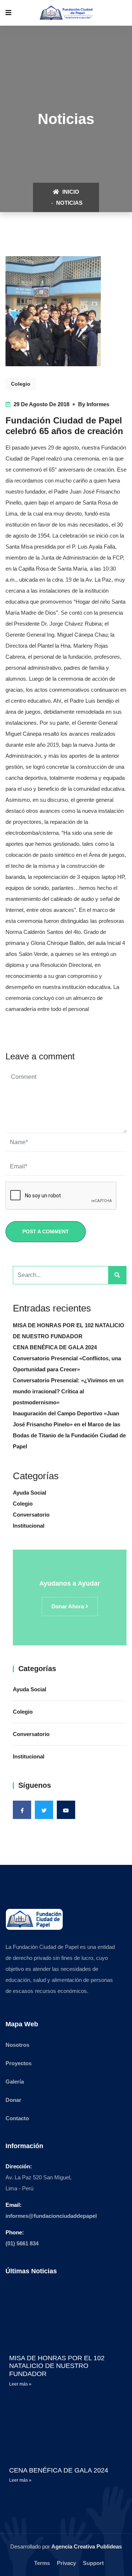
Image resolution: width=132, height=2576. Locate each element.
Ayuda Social (30, 1493)
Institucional (29, 1526)
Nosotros (17, 2045)
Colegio (23, 1504)
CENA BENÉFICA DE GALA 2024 (55, 1347)
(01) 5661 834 (22, 2243)
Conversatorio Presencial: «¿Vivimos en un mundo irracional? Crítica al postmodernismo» (68, 1391)
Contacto (17, 2118)
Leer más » (20, 2384)
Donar (13, 2100)
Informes (98, 404)
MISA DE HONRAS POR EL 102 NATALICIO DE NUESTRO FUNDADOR (57, 2366)
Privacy (66, 2563)
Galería (15, 2082)
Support (93, 2563)
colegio (21, 384)
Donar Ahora (68, 1606)
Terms (42, 2563)
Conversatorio (31, 1515)
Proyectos (19, 2063)
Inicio (70, 192)
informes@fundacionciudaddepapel (51, 2216)
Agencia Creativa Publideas (87, 2546)
